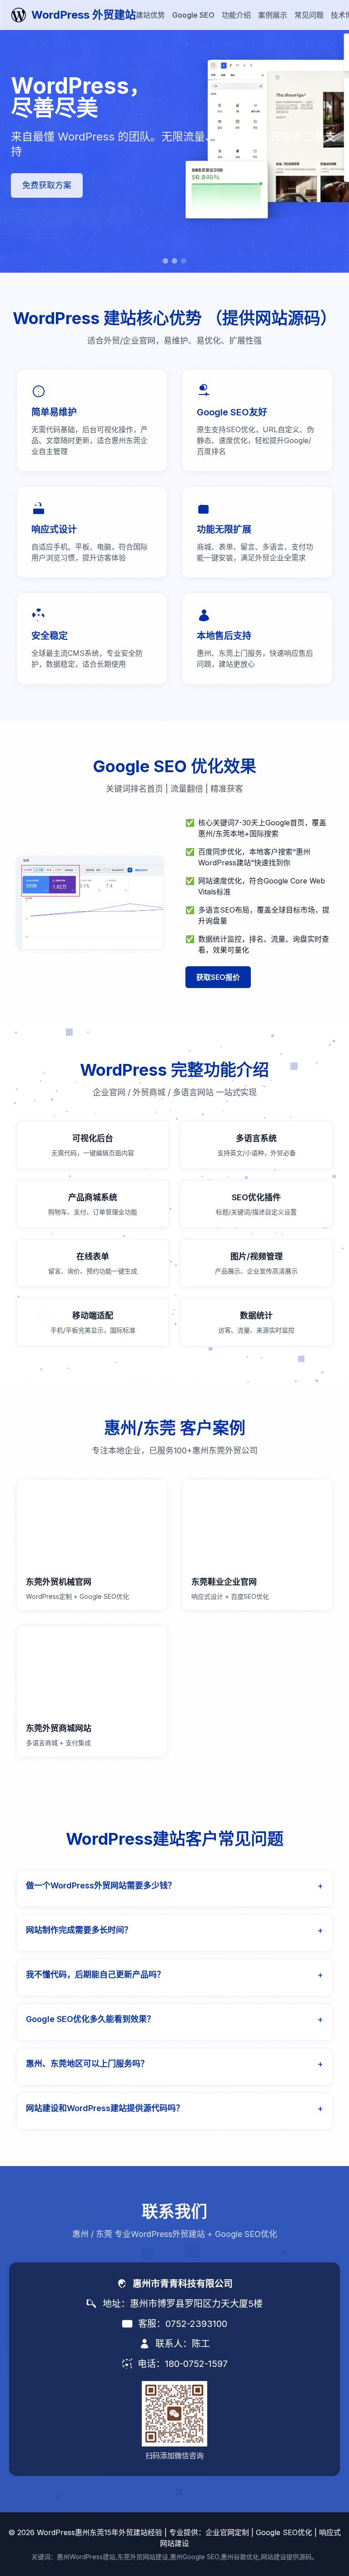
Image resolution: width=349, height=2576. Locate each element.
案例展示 (273, 15)
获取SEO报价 (218, 977)
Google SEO (193, 15)
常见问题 (309, 15)
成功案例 (39, 192)
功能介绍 (236, 15)
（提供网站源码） (271, 318)
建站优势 (150, 15)
